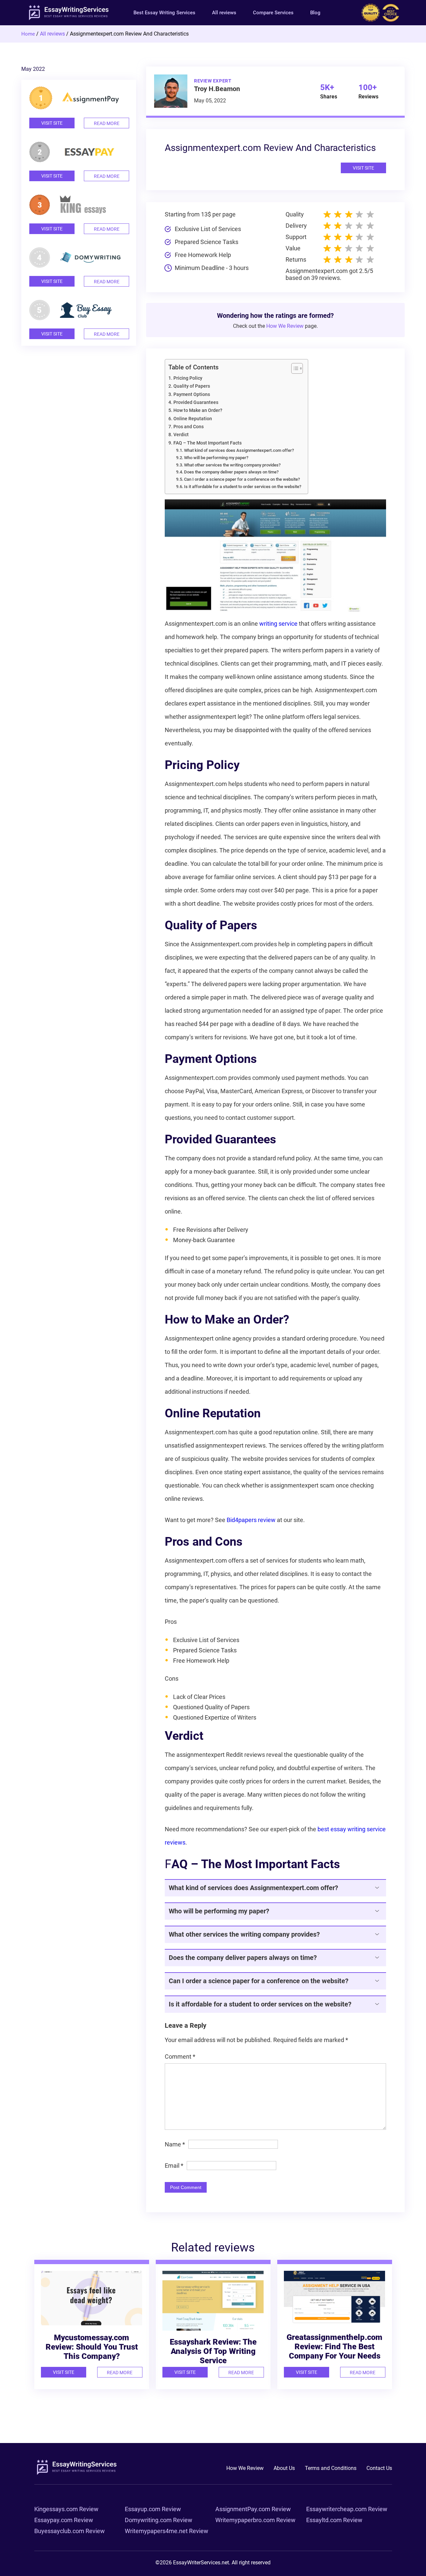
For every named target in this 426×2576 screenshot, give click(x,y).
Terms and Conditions (331, 2468)
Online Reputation (193, 419)
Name (175, 2144)
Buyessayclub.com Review (70, 2531)
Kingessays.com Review (66, 2509)
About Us (284, 2468)
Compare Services (273, 13)
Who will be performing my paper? (216, 458)
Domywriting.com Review (159, 2520)
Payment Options (192, 394)
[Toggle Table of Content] (294, 368)
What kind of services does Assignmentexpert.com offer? (239, 450)
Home (28, 34)
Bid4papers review (251, 1520)
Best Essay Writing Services (164, 13)
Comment (180, 2057)
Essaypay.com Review (64, 2520)
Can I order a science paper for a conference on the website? (242, 479)
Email (174, 2166)
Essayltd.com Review (334, 2520)
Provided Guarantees (196, 402)
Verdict (181, 435)
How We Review (285, 326)
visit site (52, 123)
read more (107, 123)
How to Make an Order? (198, 410)
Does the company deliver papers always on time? (231, 472)
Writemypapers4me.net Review (167, 2531)
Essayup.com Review (153, 2509)
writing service (278, 624)
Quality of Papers (192, 386)
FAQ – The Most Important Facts (208, 443)
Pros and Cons (189, 427)
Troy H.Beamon (217, 89)
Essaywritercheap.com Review (347, 2509)
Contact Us (379, 2468)
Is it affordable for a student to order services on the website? (243, 487)
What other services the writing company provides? (232, 465)
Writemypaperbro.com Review (255, 2520)
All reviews (224, 13)
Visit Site (363, 168)
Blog (315, 13)
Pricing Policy (188, 378)
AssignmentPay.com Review (253, 2509)
